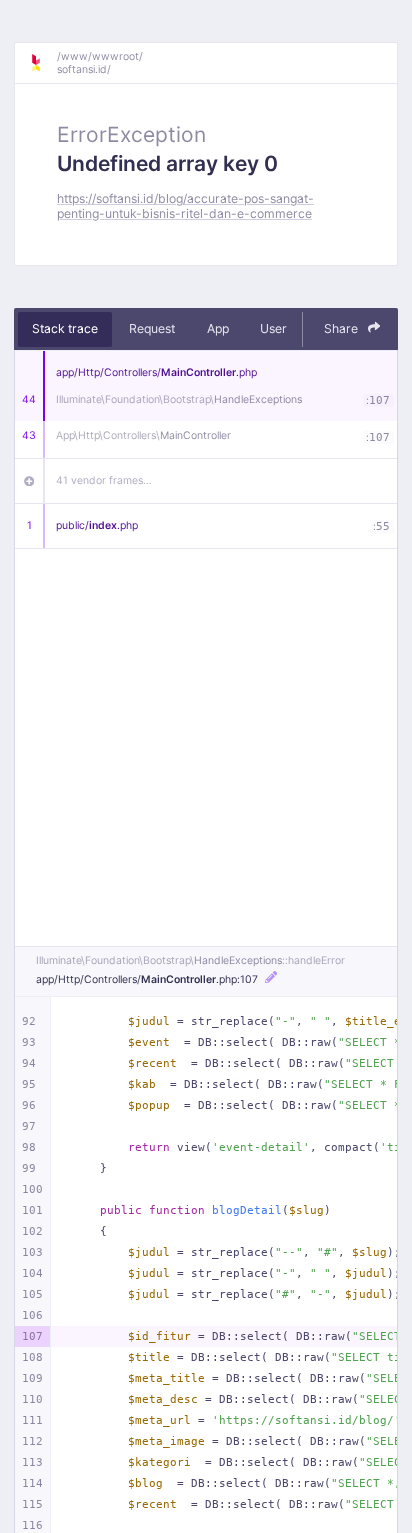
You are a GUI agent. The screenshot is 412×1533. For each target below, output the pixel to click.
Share (342, 328)
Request (152, 328)
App (218, 328)
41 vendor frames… (104, 480)
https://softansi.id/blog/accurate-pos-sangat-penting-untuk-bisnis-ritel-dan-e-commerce (185, 206)
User (273, 328)
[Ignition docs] (43, 63)
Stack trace (65, 328)
